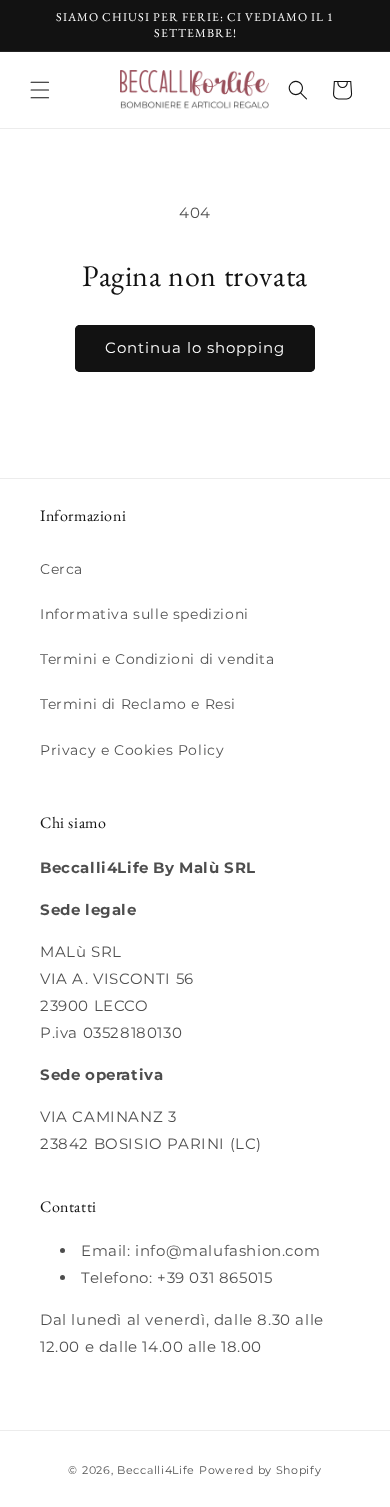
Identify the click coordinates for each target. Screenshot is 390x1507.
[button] (40, 90)
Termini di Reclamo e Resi (138, 704)
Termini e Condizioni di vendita (157, 659)
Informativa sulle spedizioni (144, 614)
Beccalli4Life (156, 1470)
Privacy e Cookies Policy (132, 750)
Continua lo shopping (195, 347)
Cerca (61, 569)
